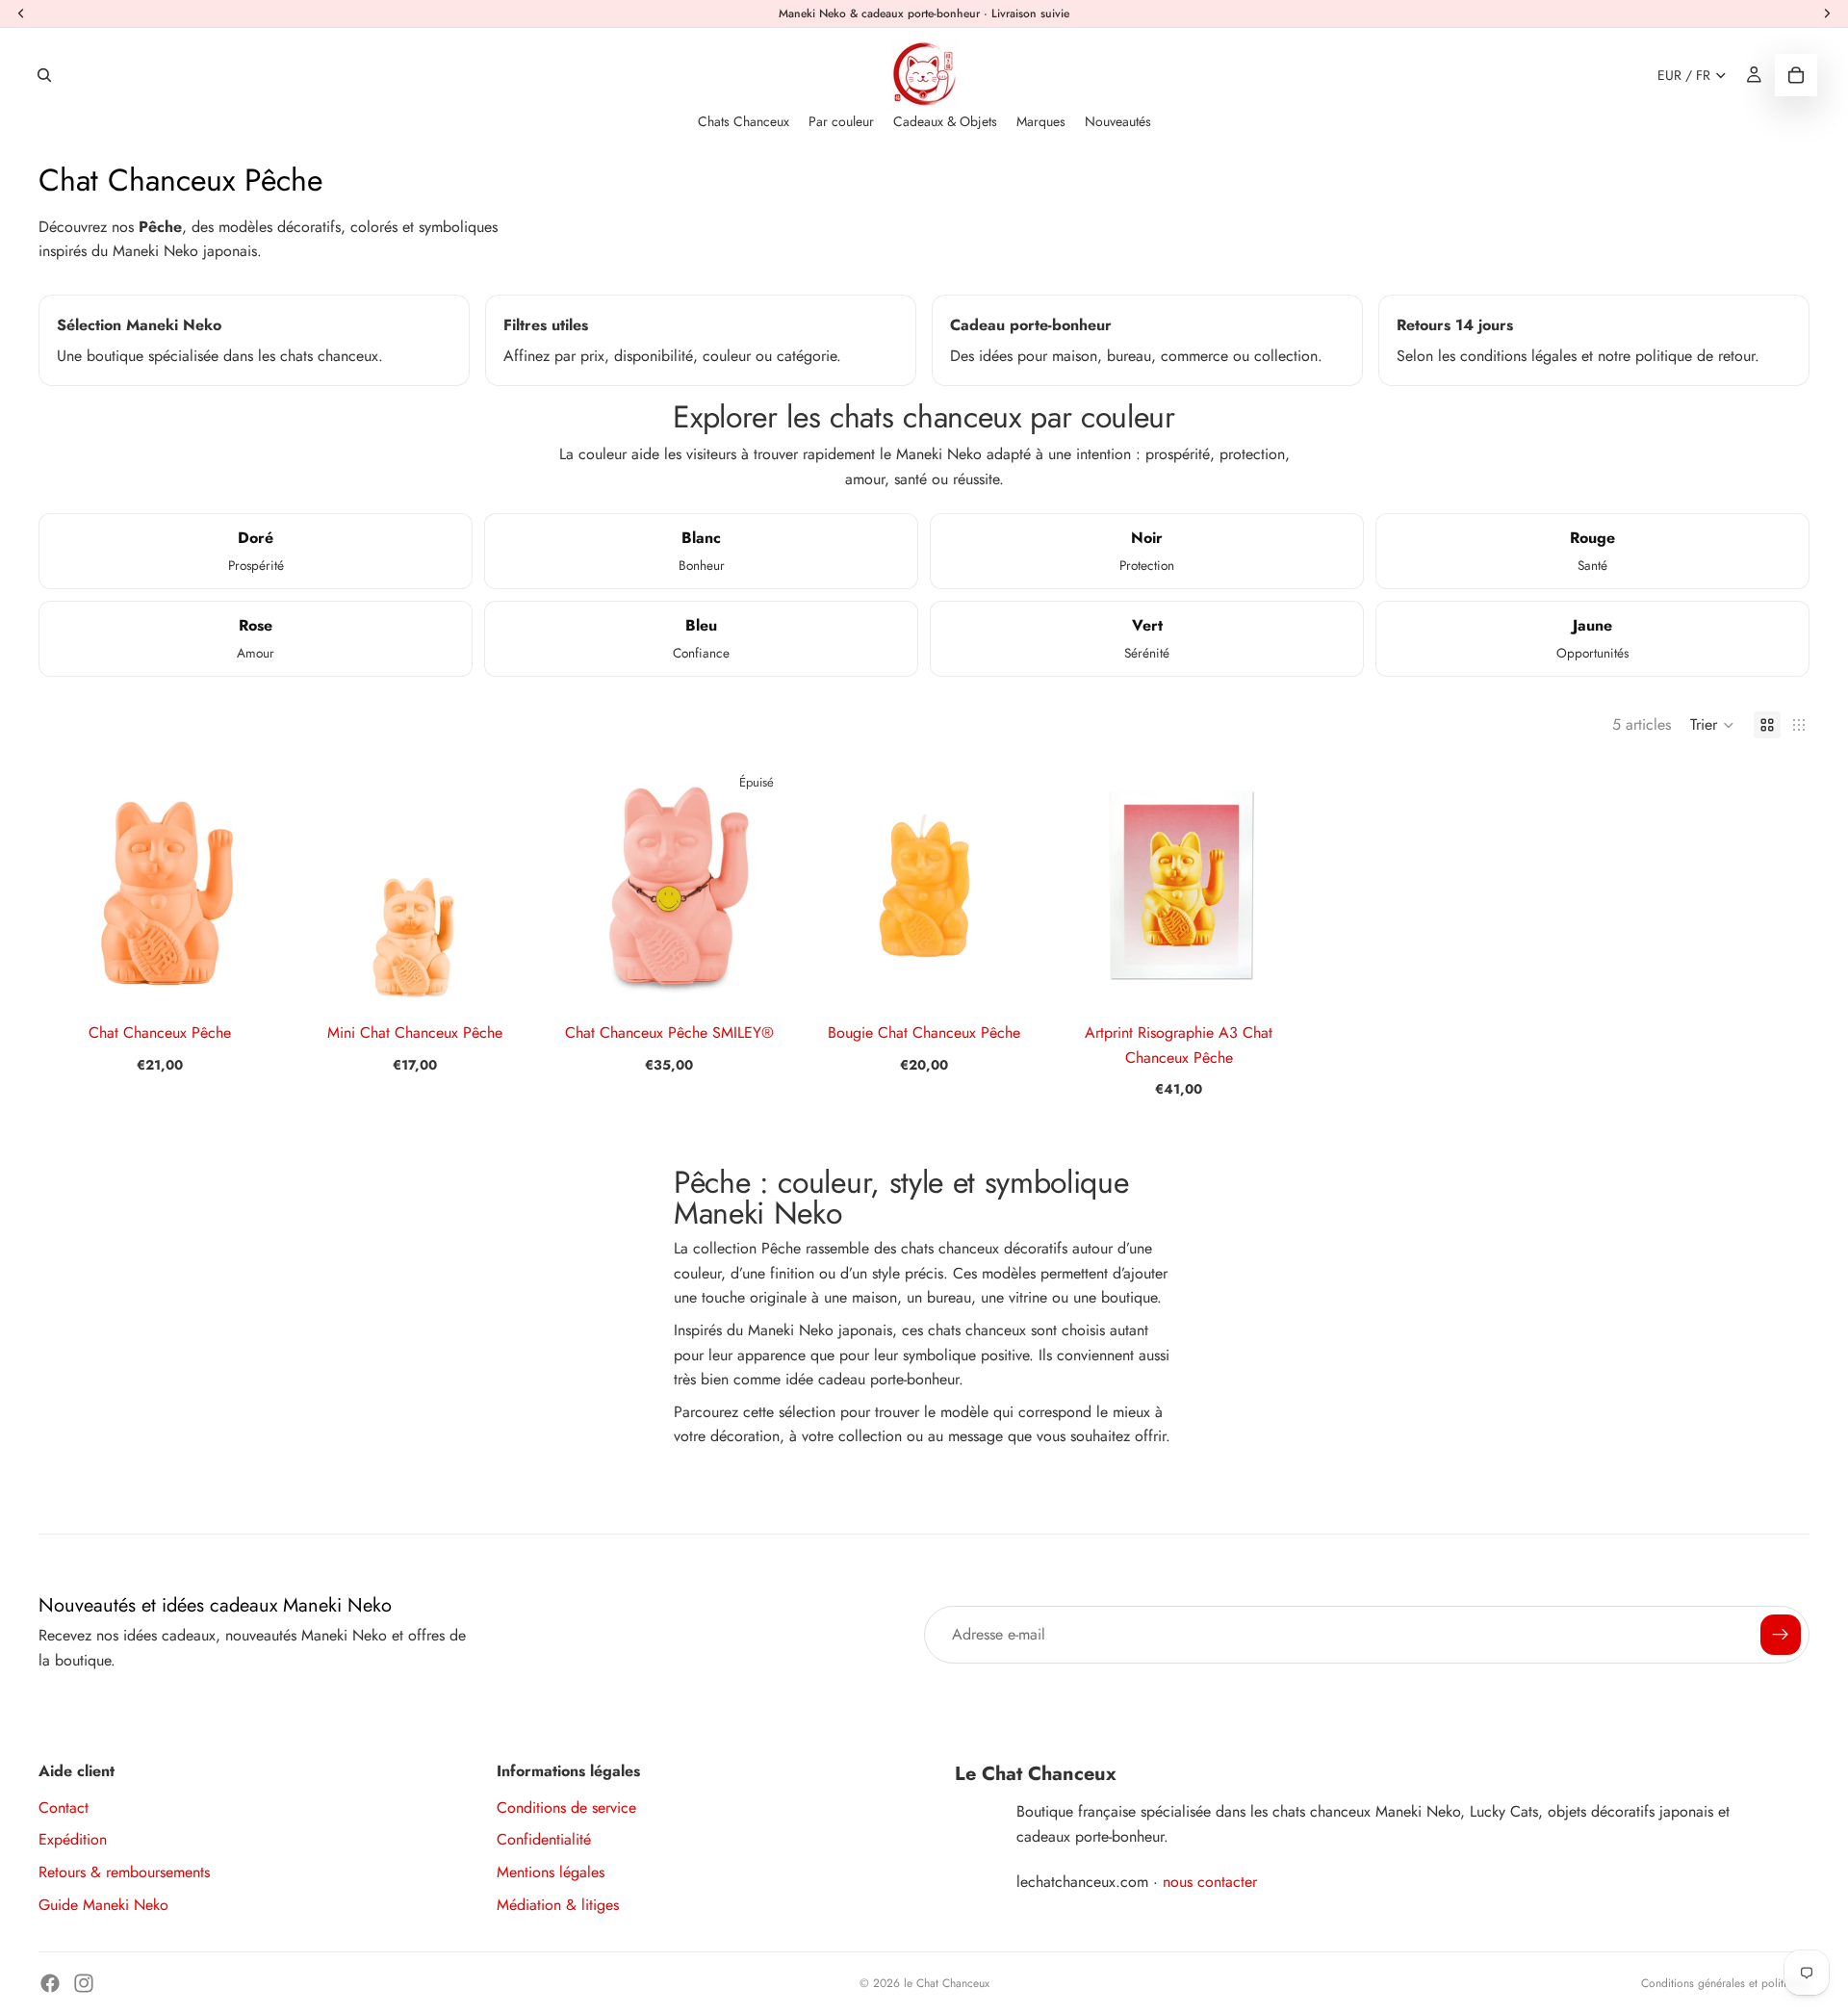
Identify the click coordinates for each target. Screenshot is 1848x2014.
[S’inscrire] (1781, 1635)
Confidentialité (544, 1839)
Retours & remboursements (124, 1872)
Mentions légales (551, 1872)
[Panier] (1796, 75)
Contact (64, 1807)
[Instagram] (84, 1983)
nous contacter (1210, 1882)
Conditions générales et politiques (1725, 1983)
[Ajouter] (252, 975)
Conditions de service (566, 1807)
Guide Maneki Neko (103, 1905)
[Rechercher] (44, 75)
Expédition (73, 1839)
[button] (1712, 725)
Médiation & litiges (558, 1905)
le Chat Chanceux (947, 1983)
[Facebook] (50, 1983)
